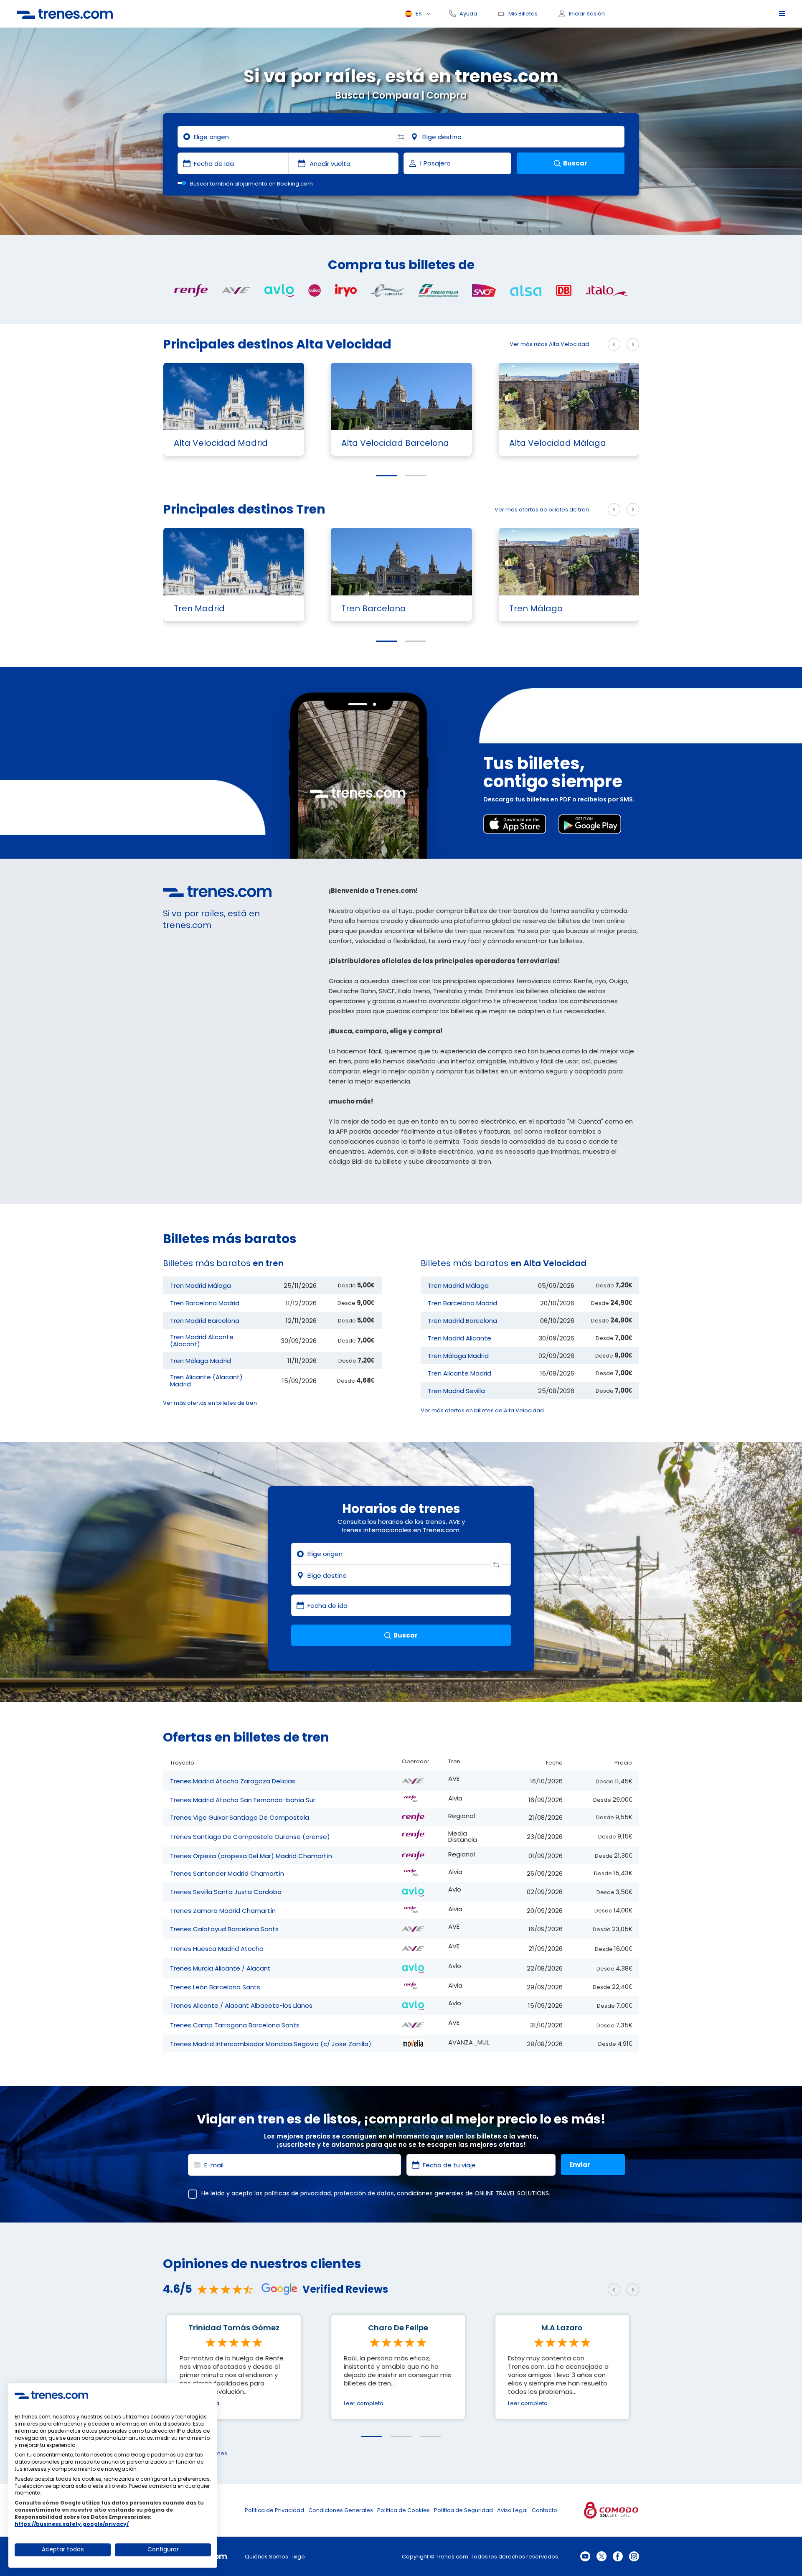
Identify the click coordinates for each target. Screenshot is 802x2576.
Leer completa (199, 2403)
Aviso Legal (512, 2510)
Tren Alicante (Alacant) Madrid (206, 1381)
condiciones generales (430, 2193)
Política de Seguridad (463, 2510)
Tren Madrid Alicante (459, 1338)
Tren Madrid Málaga (200, 1285)
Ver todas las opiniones (195, 2453)
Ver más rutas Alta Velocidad (549, 344)
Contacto (544, 2510)
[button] (386, 476)
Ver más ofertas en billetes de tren (210, 1403)
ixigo (299, 2557)
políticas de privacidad (298, 2193)
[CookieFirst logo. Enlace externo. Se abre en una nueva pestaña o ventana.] (51, 2395)
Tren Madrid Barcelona (205, 1321)
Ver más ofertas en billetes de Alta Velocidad (482, 1410)
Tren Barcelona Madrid (205, 1303)
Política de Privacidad (274, 2510)
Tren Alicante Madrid (459, 1373)
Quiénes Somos (266, 2557)
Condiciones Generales (341, 2510)
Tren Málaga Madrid (200, 1361)
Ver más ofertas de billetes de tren (542, 510)
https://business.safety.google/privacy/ (72, 2524)
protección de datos (364, 2193)
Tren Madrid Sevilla (456, 1391)
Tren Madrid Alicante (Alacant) (202, 1340)
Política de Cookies (404, 2510)
